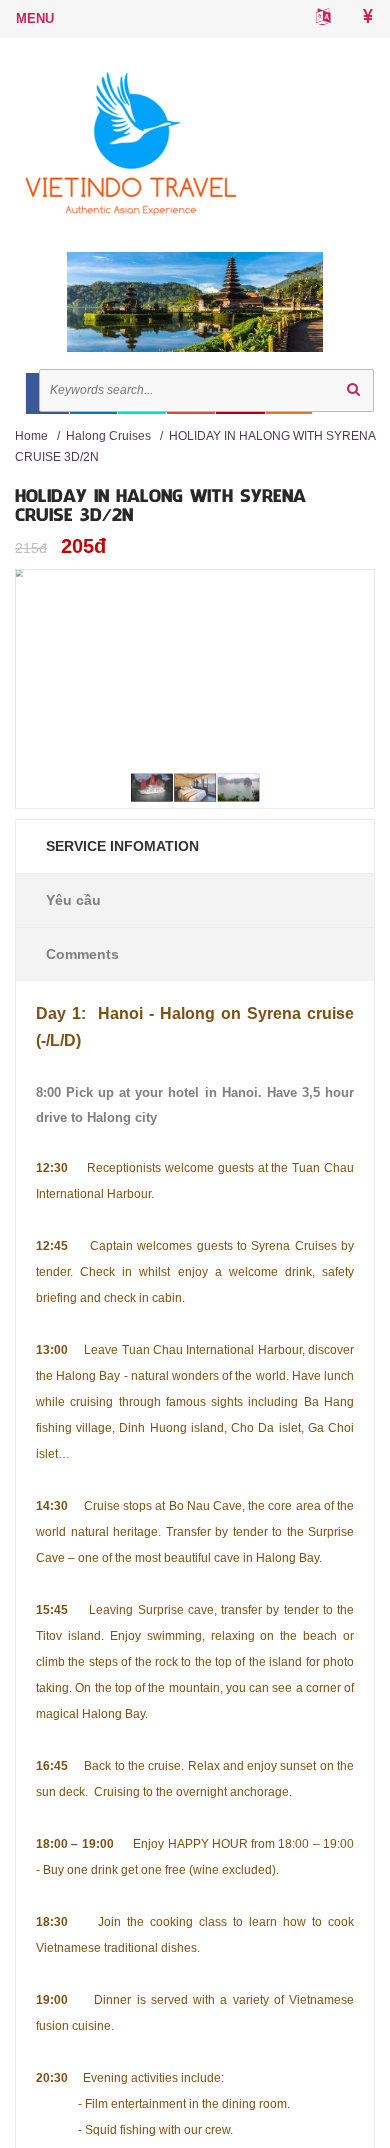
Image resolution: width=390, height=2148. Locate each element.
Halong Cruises (108, 436)
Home (31, 436)
